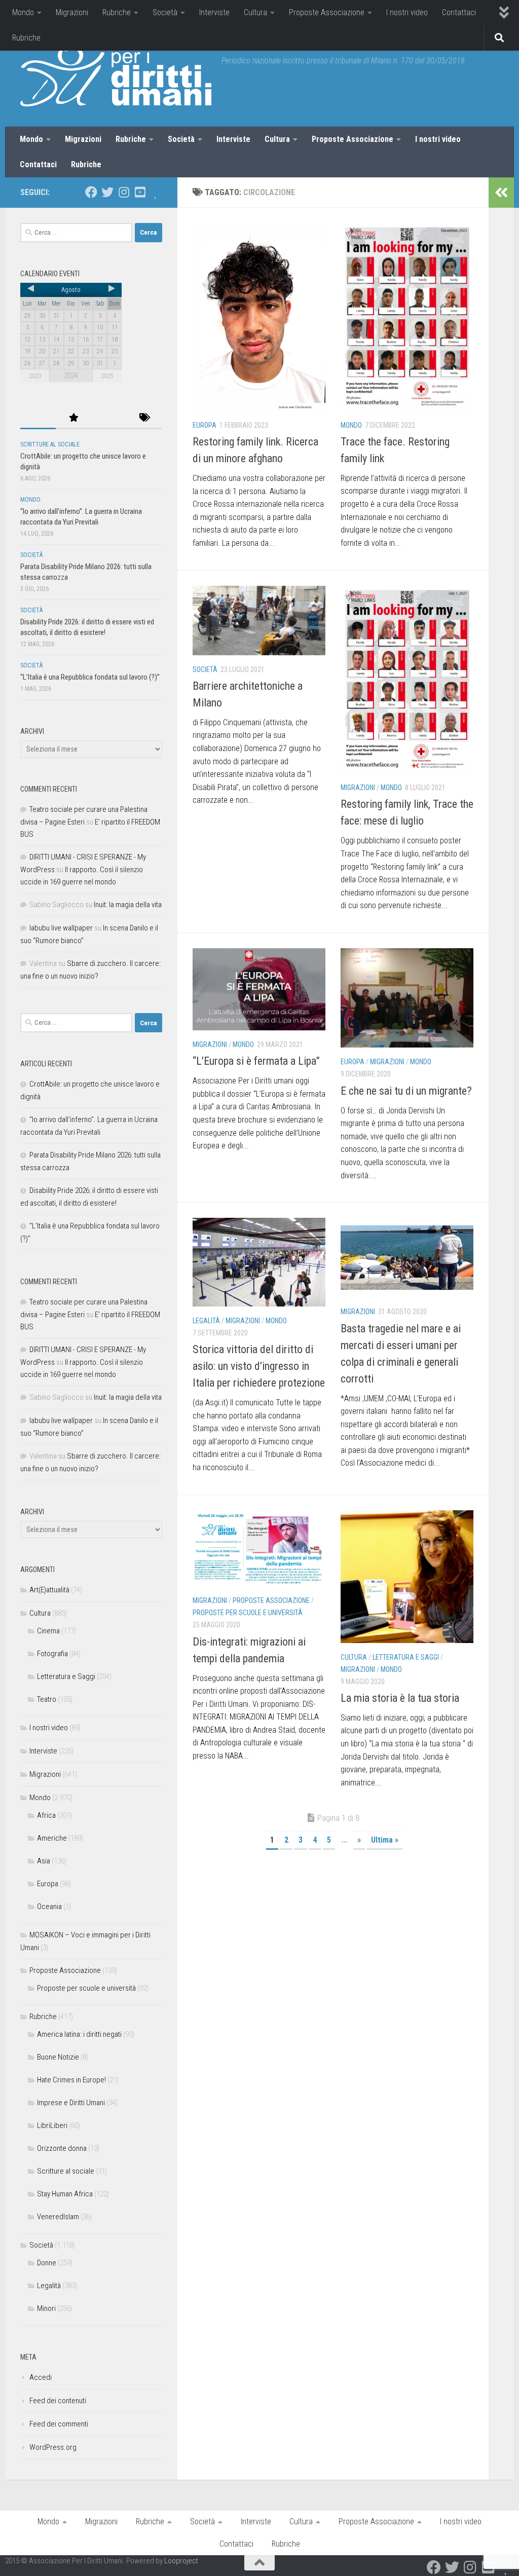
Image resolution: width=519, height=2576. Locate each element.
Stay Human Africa (65, 2194)
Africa (46, 1815)
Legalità (206, 1321)
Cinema (48, 1631)
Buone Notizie (58, 2057)
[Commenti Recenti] (109, 418)
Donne (47, 2263)
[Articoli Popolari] (73, 418)
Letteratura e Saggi (406, 1657)
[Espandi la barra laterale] (501, 193)
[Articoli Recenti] (38, 418)
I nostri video (407, 12)
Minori (46, 2308)
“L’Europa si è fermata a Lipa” (256, 1061)
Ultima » (385, 1840)
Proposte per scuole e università (248, 1613)
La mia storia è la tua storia (400, 1698)
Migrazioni (72, 12)
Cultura (255, 12)
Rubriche (117, 12)
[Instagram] (124, 192)
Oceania (49, 1907)
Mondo (23, 12)
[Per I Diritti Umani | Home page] (116, 76)
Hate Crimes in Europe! (71, 2080)
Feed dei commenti (59, 2424)
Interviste (214, 12)
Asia (44, 1861)
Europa (205, 425)
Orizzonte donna (62, 2148)
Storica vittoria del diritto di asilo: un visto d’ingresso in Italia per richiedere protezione (259, 1366)
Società (165, 12)
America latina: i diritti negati (79, 2034)
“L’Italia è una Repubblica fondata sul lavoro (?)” (90, 677)
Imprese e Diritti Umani (71, 2103)
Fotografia (52, 1654)
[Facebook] (91, 192)
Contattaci (459, 12)
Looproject (181, 2561)
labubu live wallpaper (61, 928)
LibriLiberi (52, 2125)
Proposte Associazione (327, 12)
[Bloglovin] (156, 192)
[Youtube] (140, 192)
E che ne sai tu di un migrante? (406, 1091)
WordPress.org (53, 2447)
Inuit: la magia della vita (128, 905)
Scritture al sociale (50, 444)
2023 (35, 376)
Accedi (41, 2377)
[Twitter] (107, 192)
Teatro (47, 1699)
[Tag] (144, 418)
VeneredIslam (58, 2217)
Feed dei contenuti (58, 2401)
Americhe (52, 1838)
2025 (107, 376)
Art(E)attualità (49, 1590)
